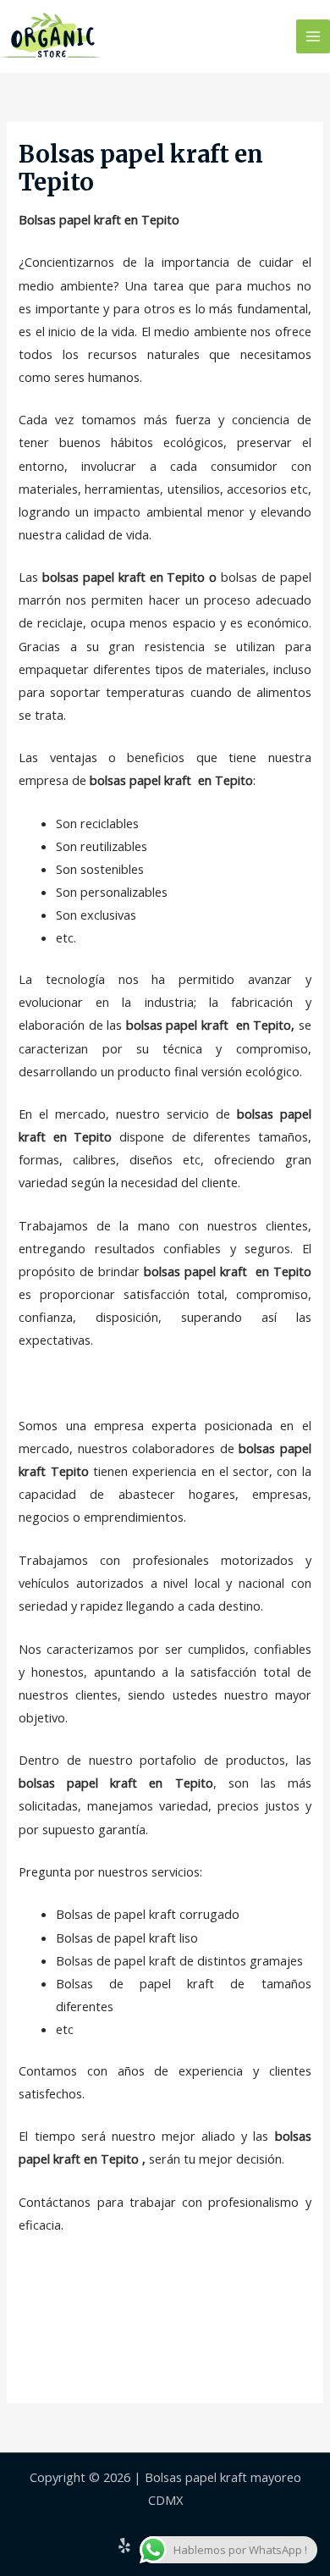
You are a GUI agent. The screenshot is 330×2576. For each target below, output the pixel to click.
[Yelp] (124, 2546)
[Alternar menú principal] (313, 36)
